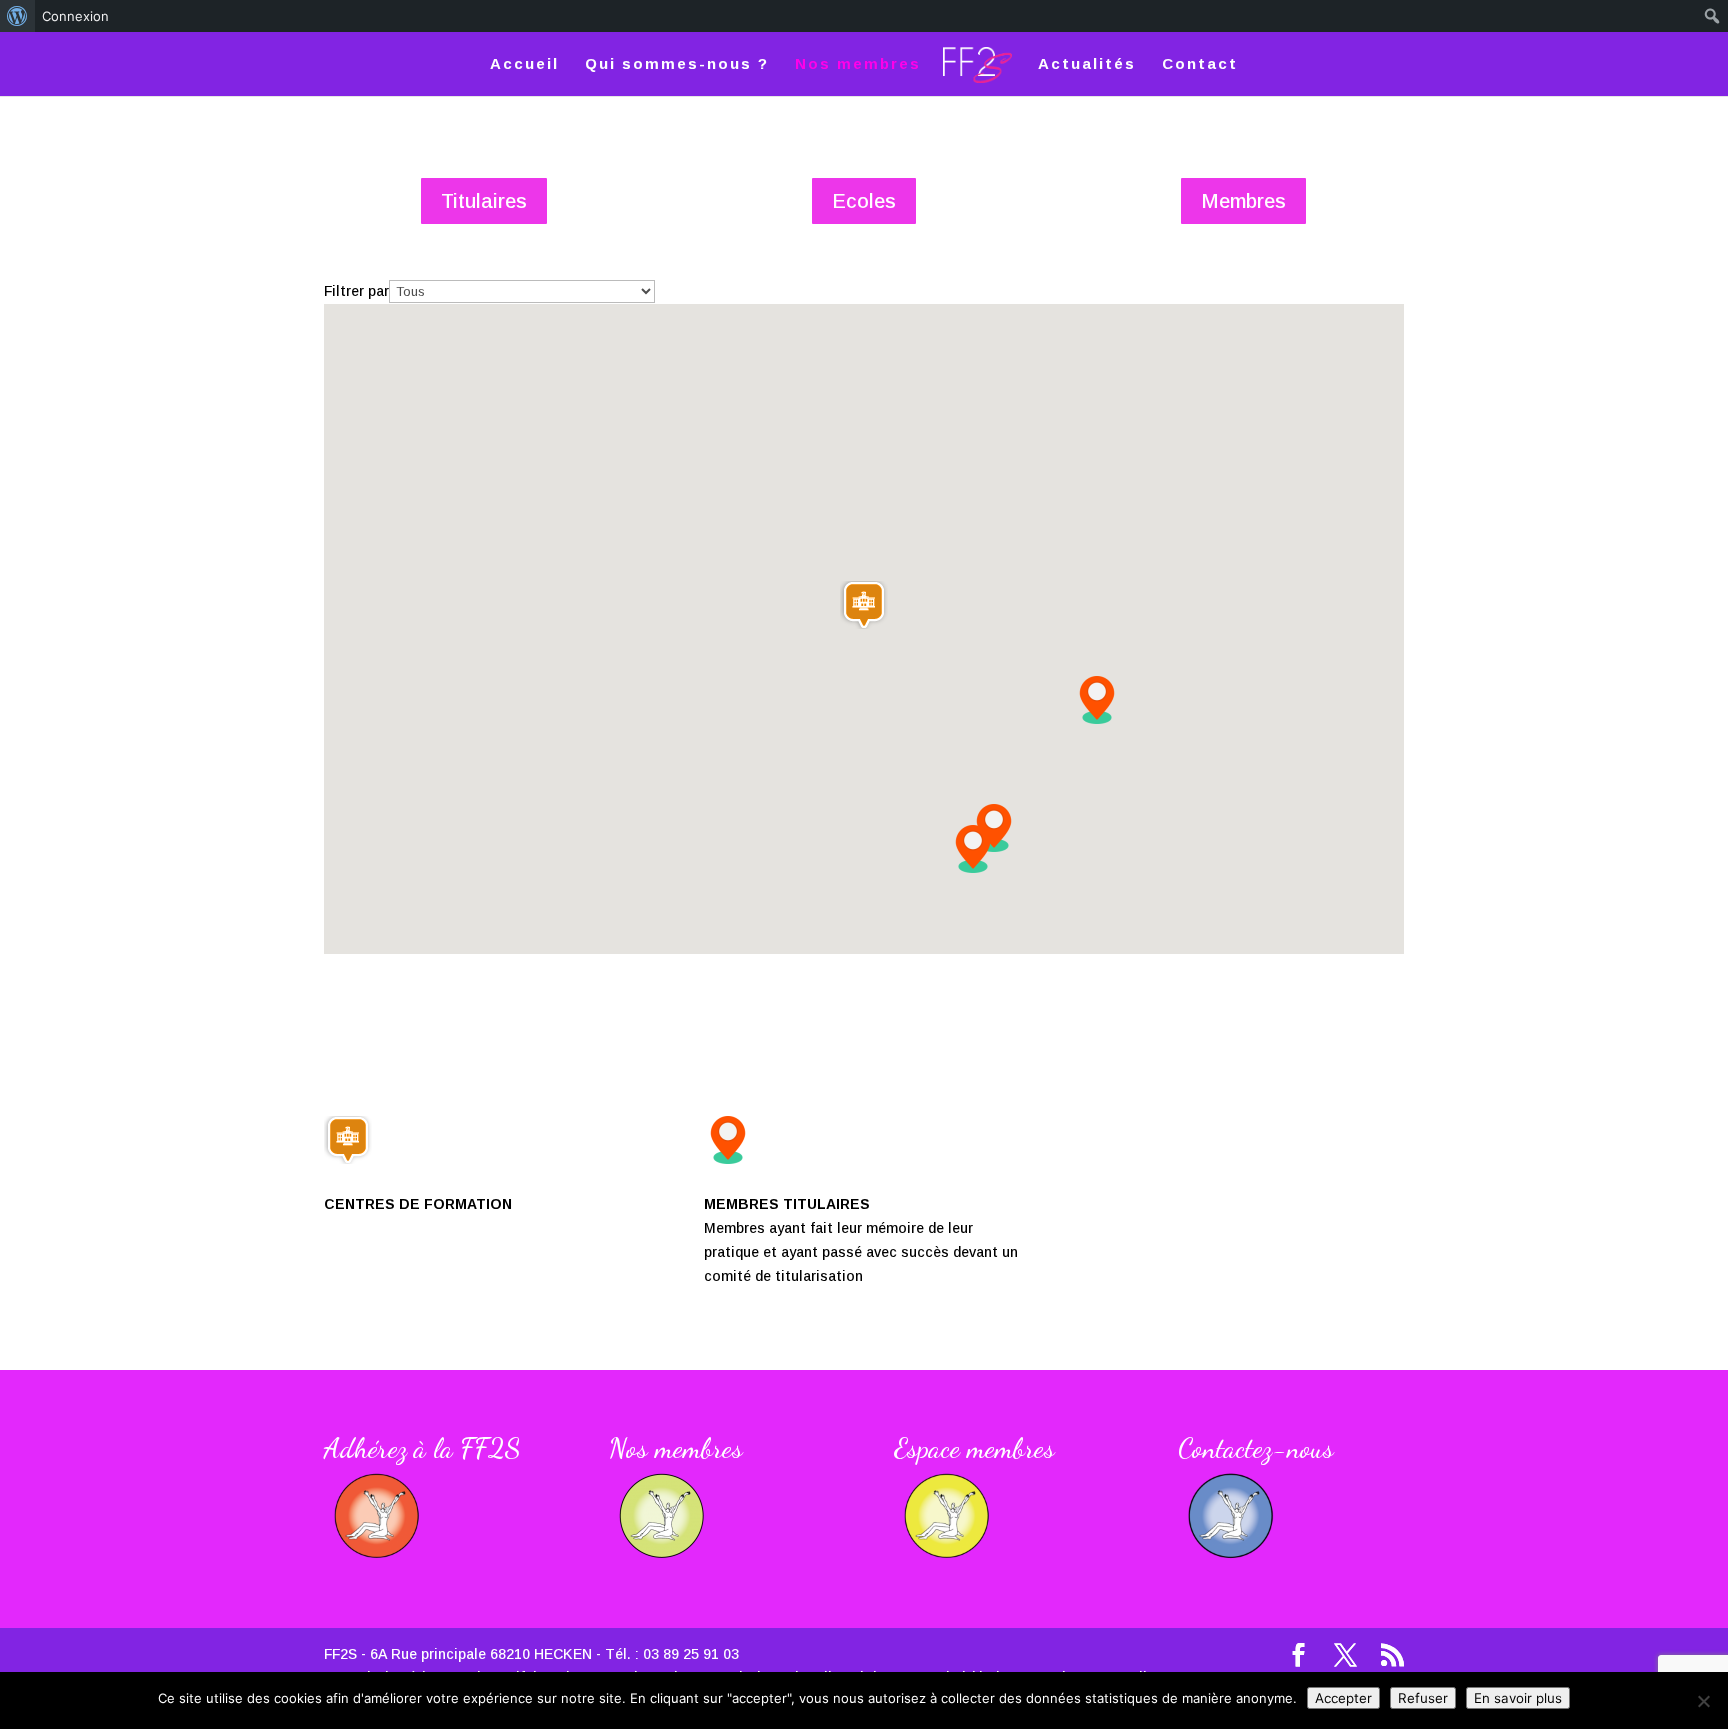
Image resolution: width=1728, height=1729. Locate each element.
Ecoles (864, 201)
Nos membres (858, 64)
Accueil (524, 64)
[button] (973, 849)
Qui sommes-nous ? (677, 64)
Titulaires (484, 201)
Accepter (1343, 1698)
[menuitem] (17, 16)
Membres (1243, 201)
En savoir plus (1518, 1698)
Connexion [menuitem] (75, 16)
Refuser (1423, 1698)
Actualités (1087, 64)
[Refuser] (1703, 1701)
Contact (1200, 64)
